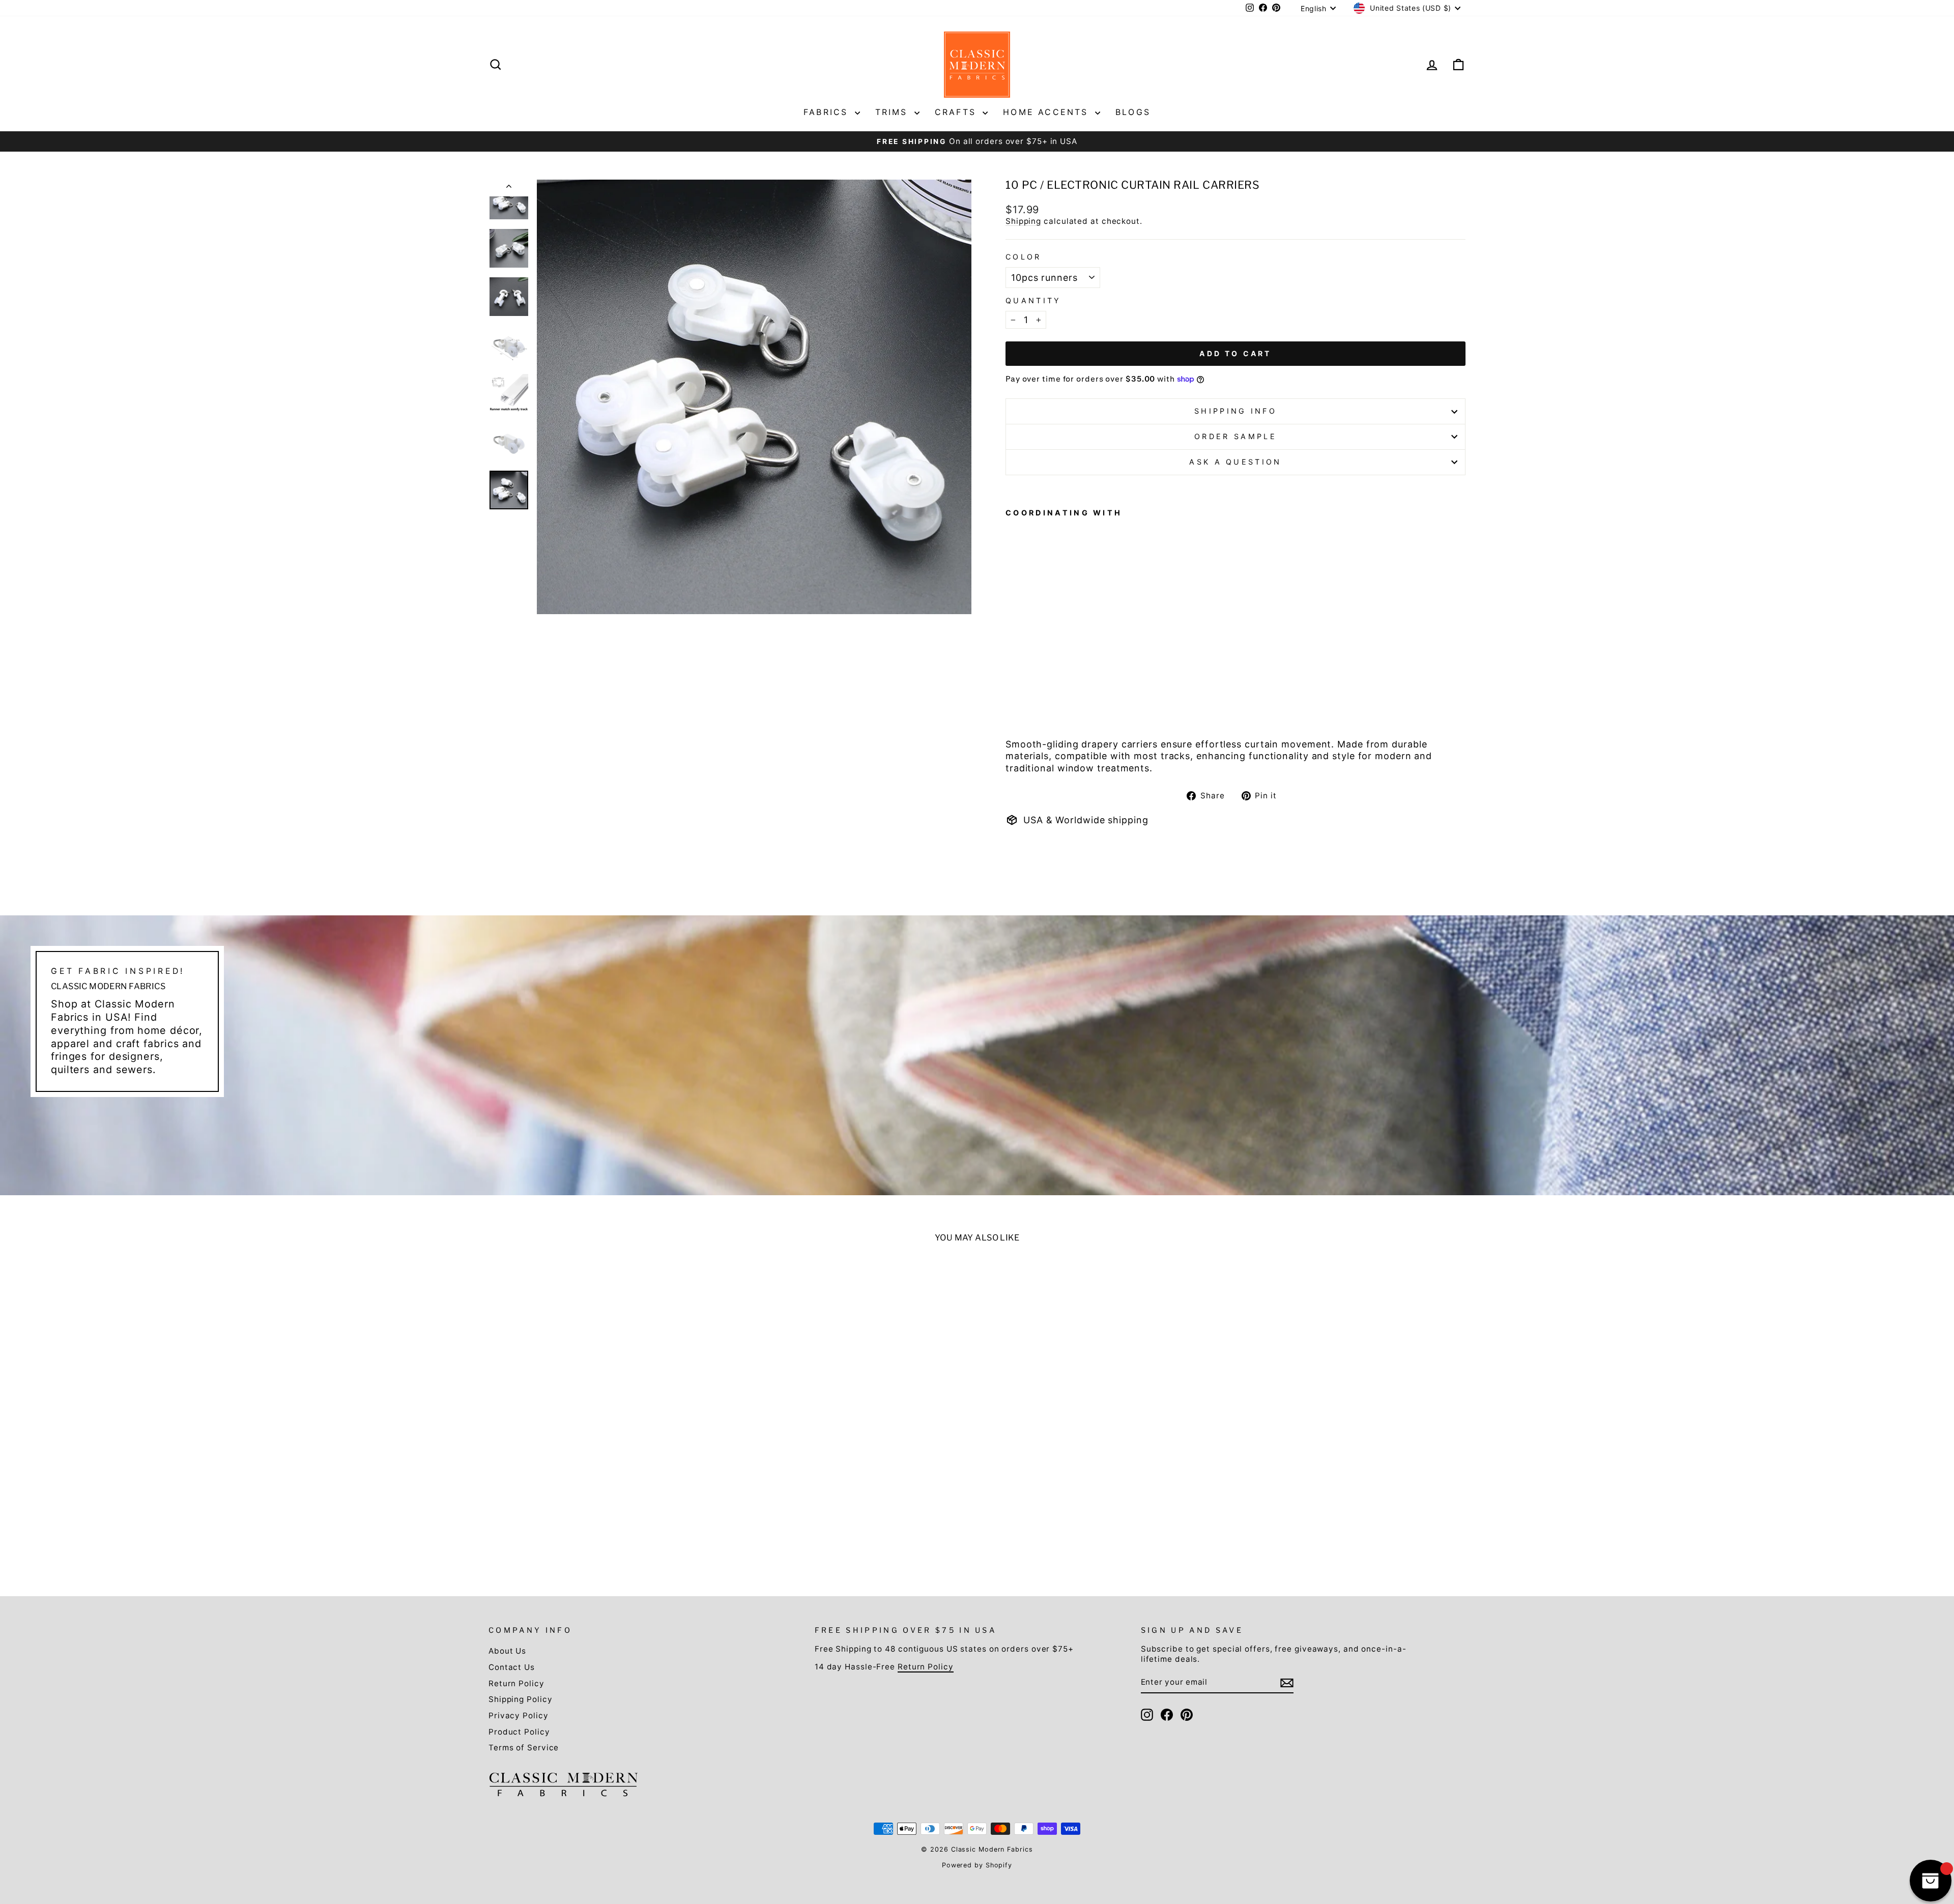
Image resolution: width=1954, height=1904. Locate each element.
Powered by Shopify (977, 1865)
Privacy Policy (519, 1715)
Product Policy (519, 1732)
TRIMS (894, 112)
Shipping (1023, 221)
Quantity (1033, 300)
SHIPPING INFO (1235, 411)
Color (1024, 257)
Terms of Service (524, 1748)
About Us (507, 1651)
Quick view (607, 1491)
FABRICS (828, 112)
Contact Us (512, 1667)
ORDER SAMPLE (1235, 436)
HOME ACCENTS (1048, 112)
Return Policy (516, 1683)
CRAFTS (957, 112)
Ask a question (1235, 462)
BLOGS (1133, 112)
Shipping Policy (521, 1699)
